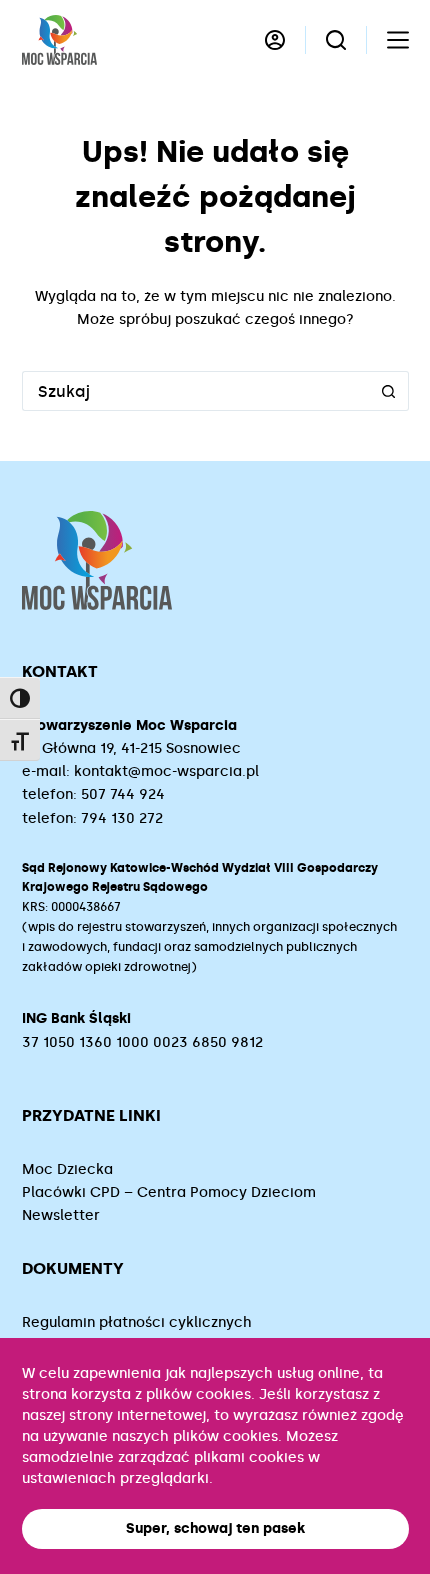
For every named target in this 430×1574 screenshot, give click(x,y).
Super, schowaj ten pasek (215, 1528)
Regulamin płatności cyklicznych (137, 1322)
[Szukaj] (336, 40)
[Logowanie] (275, 40)
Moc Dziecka (67, 1169)
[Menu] (398, 40)
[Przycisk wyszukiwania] (389, 391)
